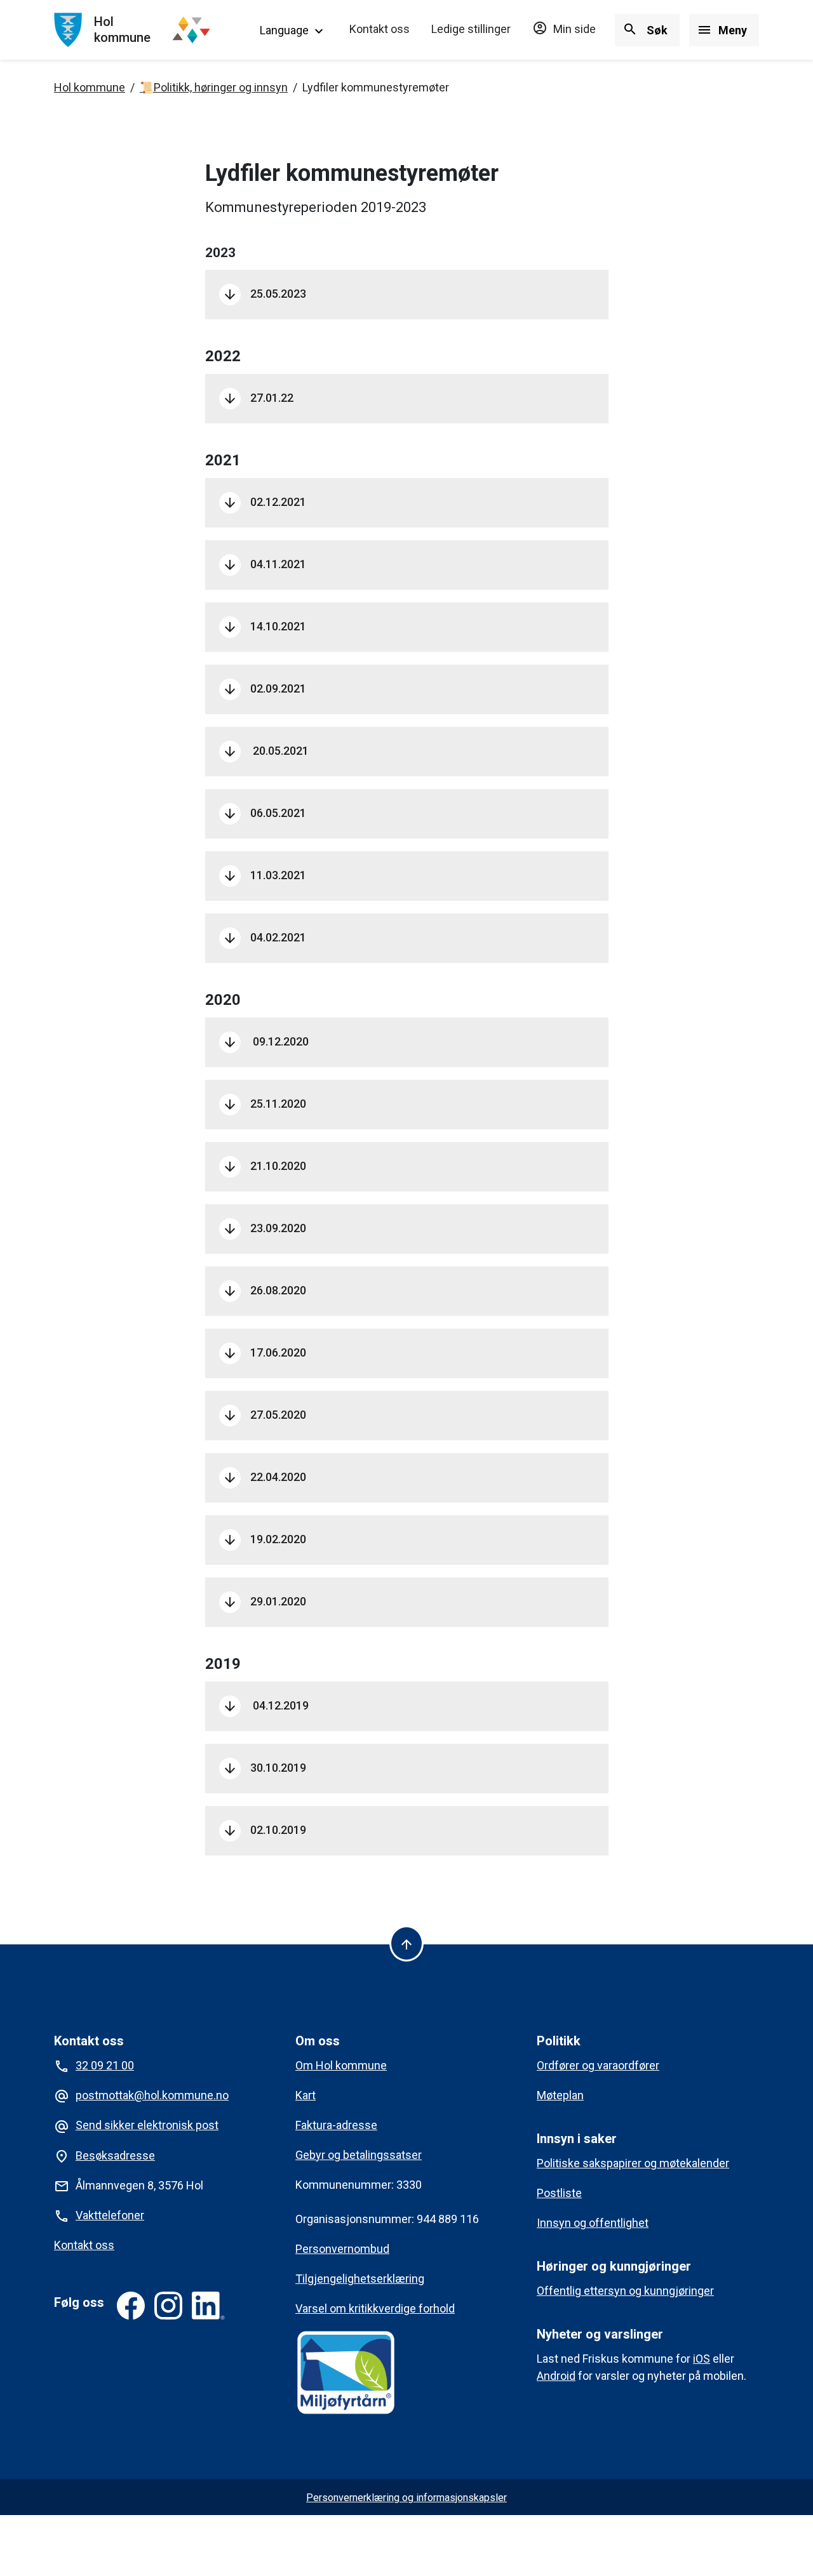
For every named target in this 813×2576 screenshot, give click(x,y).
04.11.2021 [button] (265, 564)
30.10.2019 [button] (264, 1768)
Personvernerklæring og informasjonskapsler (406, 2498)
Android (556, 2376)
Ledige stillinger (471, 29)
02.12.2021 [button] (264, 502)
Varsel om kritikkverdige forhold (375, 2308)
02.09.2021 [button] (264, 689)
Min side (564, 29)
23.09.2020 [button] (264, 1228)
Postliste (559, 2193)
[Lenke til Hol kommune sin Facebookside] (131, 2306)
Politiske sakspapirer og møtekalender (633, 2163)
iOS (702, 2359)
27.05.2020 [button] (264, 1415)
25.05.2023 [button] (264, 294)
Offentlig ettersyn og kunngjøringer (625, 2291)
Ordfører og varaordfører (598, 2065)
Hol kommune (90, 87)
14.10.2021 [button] (264, 627)
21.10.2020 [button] (264, 1166)
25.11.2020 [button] (264, 1104)
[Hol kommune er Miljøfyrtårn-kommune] (346, 2372)
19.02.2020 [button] (264, 1539)
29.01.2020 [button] (264, 1602)
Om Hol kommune (341, 2065)
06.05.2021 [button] (264, 813)
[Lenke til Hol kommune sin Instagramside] (168, 2306)
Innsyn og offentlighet (593, 2223)
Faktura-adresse (336, 2125)
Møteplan (560, 2095)
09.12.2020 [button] (265, 1042)
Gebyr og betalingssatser (359, 2155)
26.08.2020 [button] (264, 1291)
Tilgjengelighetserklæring (360, 2279)
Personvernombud (342, 2249)
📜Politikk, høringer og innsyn (214, 87)
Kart (306, 2095)
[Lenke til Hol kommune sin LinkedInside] (208, 2306)
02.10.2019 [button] (264, 1830)
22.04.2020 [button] (264, 1477)
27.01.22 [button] (258, 398)
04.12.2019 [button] (265, 1706)
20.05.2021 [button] (265, 751)
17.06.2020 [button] (264, 1353)
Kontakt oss (380, 29)
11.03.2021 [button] (264, 875)
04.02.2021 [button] (264, 938)
